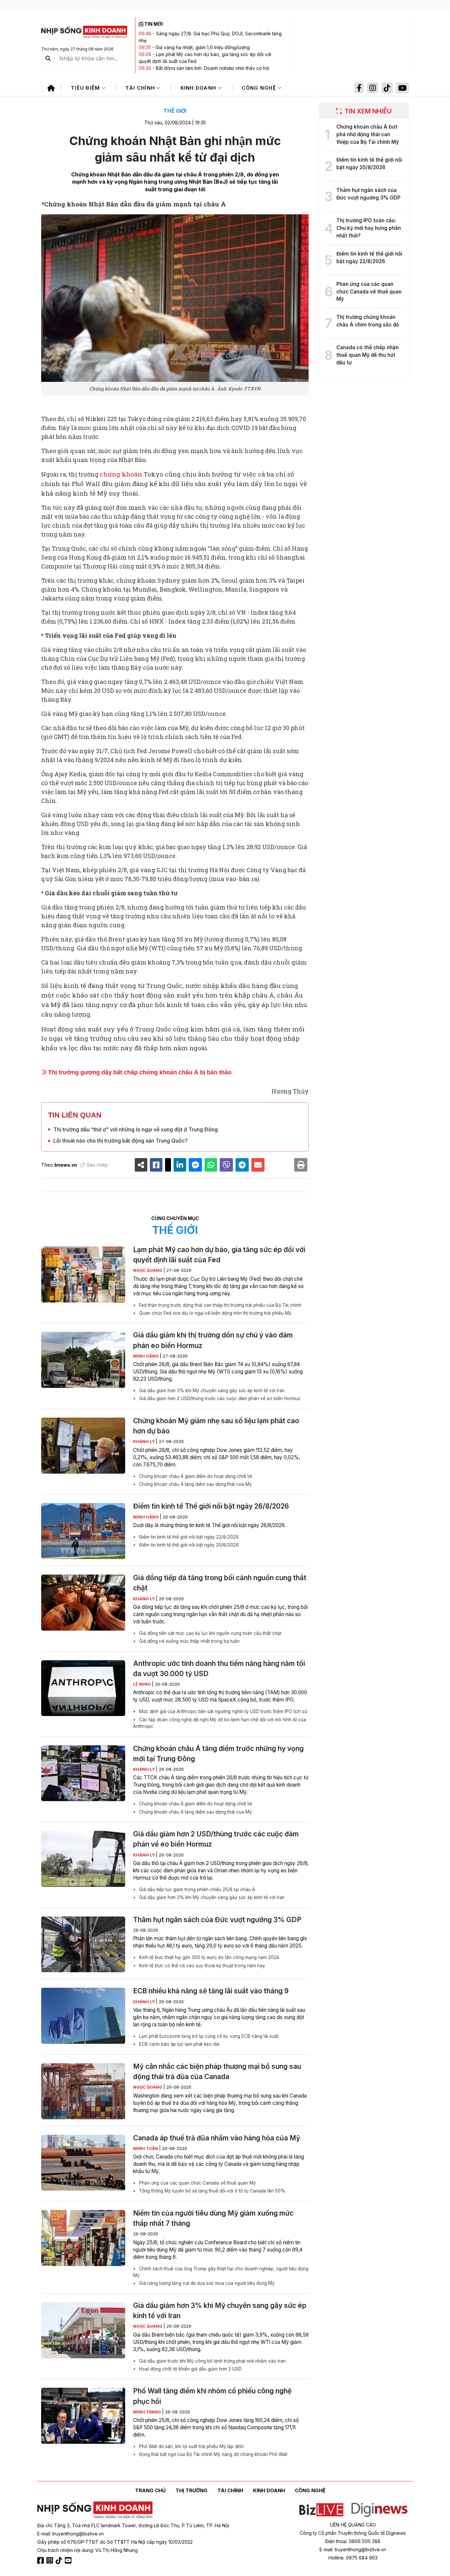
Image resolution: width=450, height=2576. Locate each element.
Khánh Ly (144, 1441)
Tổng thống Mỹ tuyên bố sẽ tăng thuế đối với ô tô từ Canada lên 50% (211, 2191)
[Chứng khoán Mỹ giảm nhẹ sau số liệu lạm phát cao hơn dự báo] (83, 1446)
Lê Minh (142, 1684)
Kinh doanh (199, 88)
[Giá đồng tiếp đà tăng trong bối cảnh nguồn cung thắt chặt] (83, 1603)
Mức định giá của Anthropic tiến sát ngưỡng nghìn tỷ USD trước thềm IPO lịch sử (222, 1711)
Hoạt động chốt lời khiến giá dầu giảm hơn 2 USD (190, 2369)
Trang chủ (150, 2490)
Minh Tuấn (146, 2148)
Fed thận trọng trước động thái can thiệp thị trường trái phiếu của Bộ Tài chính (220, 1305)
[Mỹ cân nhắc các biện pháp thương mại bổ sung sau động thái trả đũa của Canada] (83, 2091)
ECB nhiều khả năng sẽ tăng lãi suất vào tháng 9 (211, 1991)
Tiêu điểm (86, 88)
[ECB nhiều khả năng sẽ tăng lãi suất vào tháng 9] (83, 2016)
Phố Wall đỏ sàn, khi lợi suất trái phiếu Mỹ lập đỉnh (191, 2446)
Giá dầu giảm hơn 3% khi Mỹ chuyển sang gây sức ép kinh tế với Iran (211, 1391)
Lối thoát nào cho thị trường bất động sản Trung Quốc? (121, 1141)
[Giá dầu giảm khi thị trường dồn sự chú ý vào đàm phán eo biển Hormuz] (83, 1360)
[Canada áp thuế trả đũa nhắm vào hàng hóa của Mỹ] (83, 2163)
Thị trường (192, 2490)
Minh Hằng (146, 1356)
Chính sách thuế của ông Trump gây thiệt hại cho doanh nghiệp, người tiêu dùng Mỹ (221, 2272)
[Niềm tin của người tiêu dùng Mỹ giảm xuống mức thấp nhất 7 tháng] (83, 2238)
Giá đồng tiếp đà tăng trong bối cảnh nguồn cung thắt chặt (220, 1583)
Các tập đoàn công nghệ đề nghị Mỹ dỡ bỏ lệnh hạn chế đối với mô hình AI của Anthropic (220, 1723)
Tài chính (141, 88)
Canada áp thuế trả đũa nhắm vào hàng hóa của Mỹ (217, 2138)
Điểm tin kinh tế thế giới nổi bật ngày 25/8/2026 (188, 1545)
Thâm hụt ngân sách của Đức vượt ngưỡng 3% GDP (217, 1920)
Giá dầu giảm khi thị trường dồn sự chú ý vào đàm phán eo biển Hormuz (213, 1340)
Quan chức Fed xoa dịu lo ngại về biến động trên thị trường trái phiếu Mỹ (215, 1313)
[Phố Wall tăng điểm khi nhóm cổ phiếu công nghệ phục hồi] (83, 2416)
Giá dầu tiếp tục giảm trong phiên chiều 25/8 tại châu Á (196, 1889)
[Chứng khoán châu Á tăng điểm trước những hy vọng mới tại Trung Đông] (83, 1773)
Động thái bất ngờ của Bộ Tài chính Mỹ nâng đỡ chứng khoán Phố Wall (212, 2454)
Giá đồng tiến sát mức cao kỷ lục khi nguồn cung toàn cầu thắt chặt (210, 1633)
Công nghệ (260, 88)
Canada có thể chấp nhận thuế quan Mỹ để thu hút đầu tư (367, 355)
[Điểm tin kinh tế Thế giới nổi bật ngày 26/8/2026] (83, 1531)
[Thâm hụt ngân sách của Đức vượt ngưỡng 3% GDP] (83, 1945)
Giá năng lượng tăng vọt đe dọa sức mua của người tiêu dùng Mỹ (206, 2283)
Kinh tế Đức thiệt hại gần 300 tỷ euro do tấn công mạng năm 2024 (208, 1957)
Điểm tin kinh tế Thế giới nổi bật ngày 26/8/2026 (211, 1506)
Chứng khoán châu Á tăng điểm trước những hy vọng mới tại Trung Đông (218, 1754)
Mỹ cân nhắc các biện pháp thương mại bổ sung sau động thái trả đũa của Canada (217, 2071)
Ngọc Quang (148, 1270)
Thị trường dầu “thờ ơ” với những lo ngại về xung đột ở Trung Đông (136, 1129)
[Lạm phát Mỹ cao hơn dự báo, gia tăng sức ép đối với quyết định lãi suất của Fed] (83, 1274)
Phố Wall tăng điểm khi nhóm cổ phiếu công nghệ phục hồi (212, 2396)
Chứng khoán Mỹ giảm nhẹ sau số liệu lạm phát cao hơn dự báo (216, 1426)
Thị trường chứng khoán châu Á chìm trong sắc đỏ (368, 321)
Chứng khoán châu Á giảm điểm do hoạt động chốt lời (195, 1476)
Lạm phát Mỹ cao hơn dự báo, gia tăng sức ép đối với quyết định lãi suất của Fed (219, 1255)
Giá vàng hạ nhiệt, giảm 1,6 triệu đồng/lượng (203, 47)
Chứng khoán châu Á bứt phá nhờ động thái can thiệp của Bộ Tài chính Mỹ (368, 134)
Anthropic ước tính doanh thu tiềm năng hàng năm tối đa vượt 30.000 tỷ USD (219, 1669)
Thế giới (175, 111)
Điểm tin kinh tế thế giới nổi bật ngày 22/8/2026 (188, 1537)
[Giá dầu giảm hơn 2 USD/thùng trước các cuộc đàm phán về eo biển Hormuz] (83, 1859)
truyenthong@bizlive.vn (78, 2534)
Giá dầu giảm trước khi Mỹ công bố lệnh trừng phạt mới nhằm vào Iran (212, 2361)
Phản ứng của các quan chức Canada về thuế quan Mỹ (197, 2183)
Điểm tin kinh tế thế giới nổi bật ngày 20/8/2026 (369, 164)
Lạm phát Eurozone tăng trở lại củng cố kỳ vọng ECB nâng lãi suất (208, 2036)
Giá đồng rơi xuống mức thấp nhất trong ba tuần (189, 1641)
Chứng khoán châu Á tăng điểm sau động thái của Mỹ (195, 1484)
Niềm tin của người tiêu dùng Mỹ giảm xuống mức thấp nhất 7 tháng (213, 2218)
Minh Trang (148, 2412)
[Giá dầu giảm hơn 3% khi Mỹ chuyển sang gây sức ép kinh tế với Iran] (83, 2330)
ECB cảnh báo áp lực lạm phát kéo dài (179, 2044)
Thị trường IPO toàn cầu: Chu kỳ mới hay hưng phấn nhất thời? (369, 228)
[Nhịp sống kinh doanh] (95, 2510)
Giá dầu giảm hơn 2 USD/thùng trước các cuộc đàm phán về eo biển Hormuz (219, 1398)
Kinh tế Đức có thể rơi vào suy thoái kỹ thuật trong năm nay (201, 1966)
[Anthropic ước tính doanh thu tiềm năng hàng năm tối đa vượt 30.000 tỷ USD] (83, 1688)
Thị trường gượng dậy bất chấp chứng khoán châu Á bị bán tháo (139, 1072)
